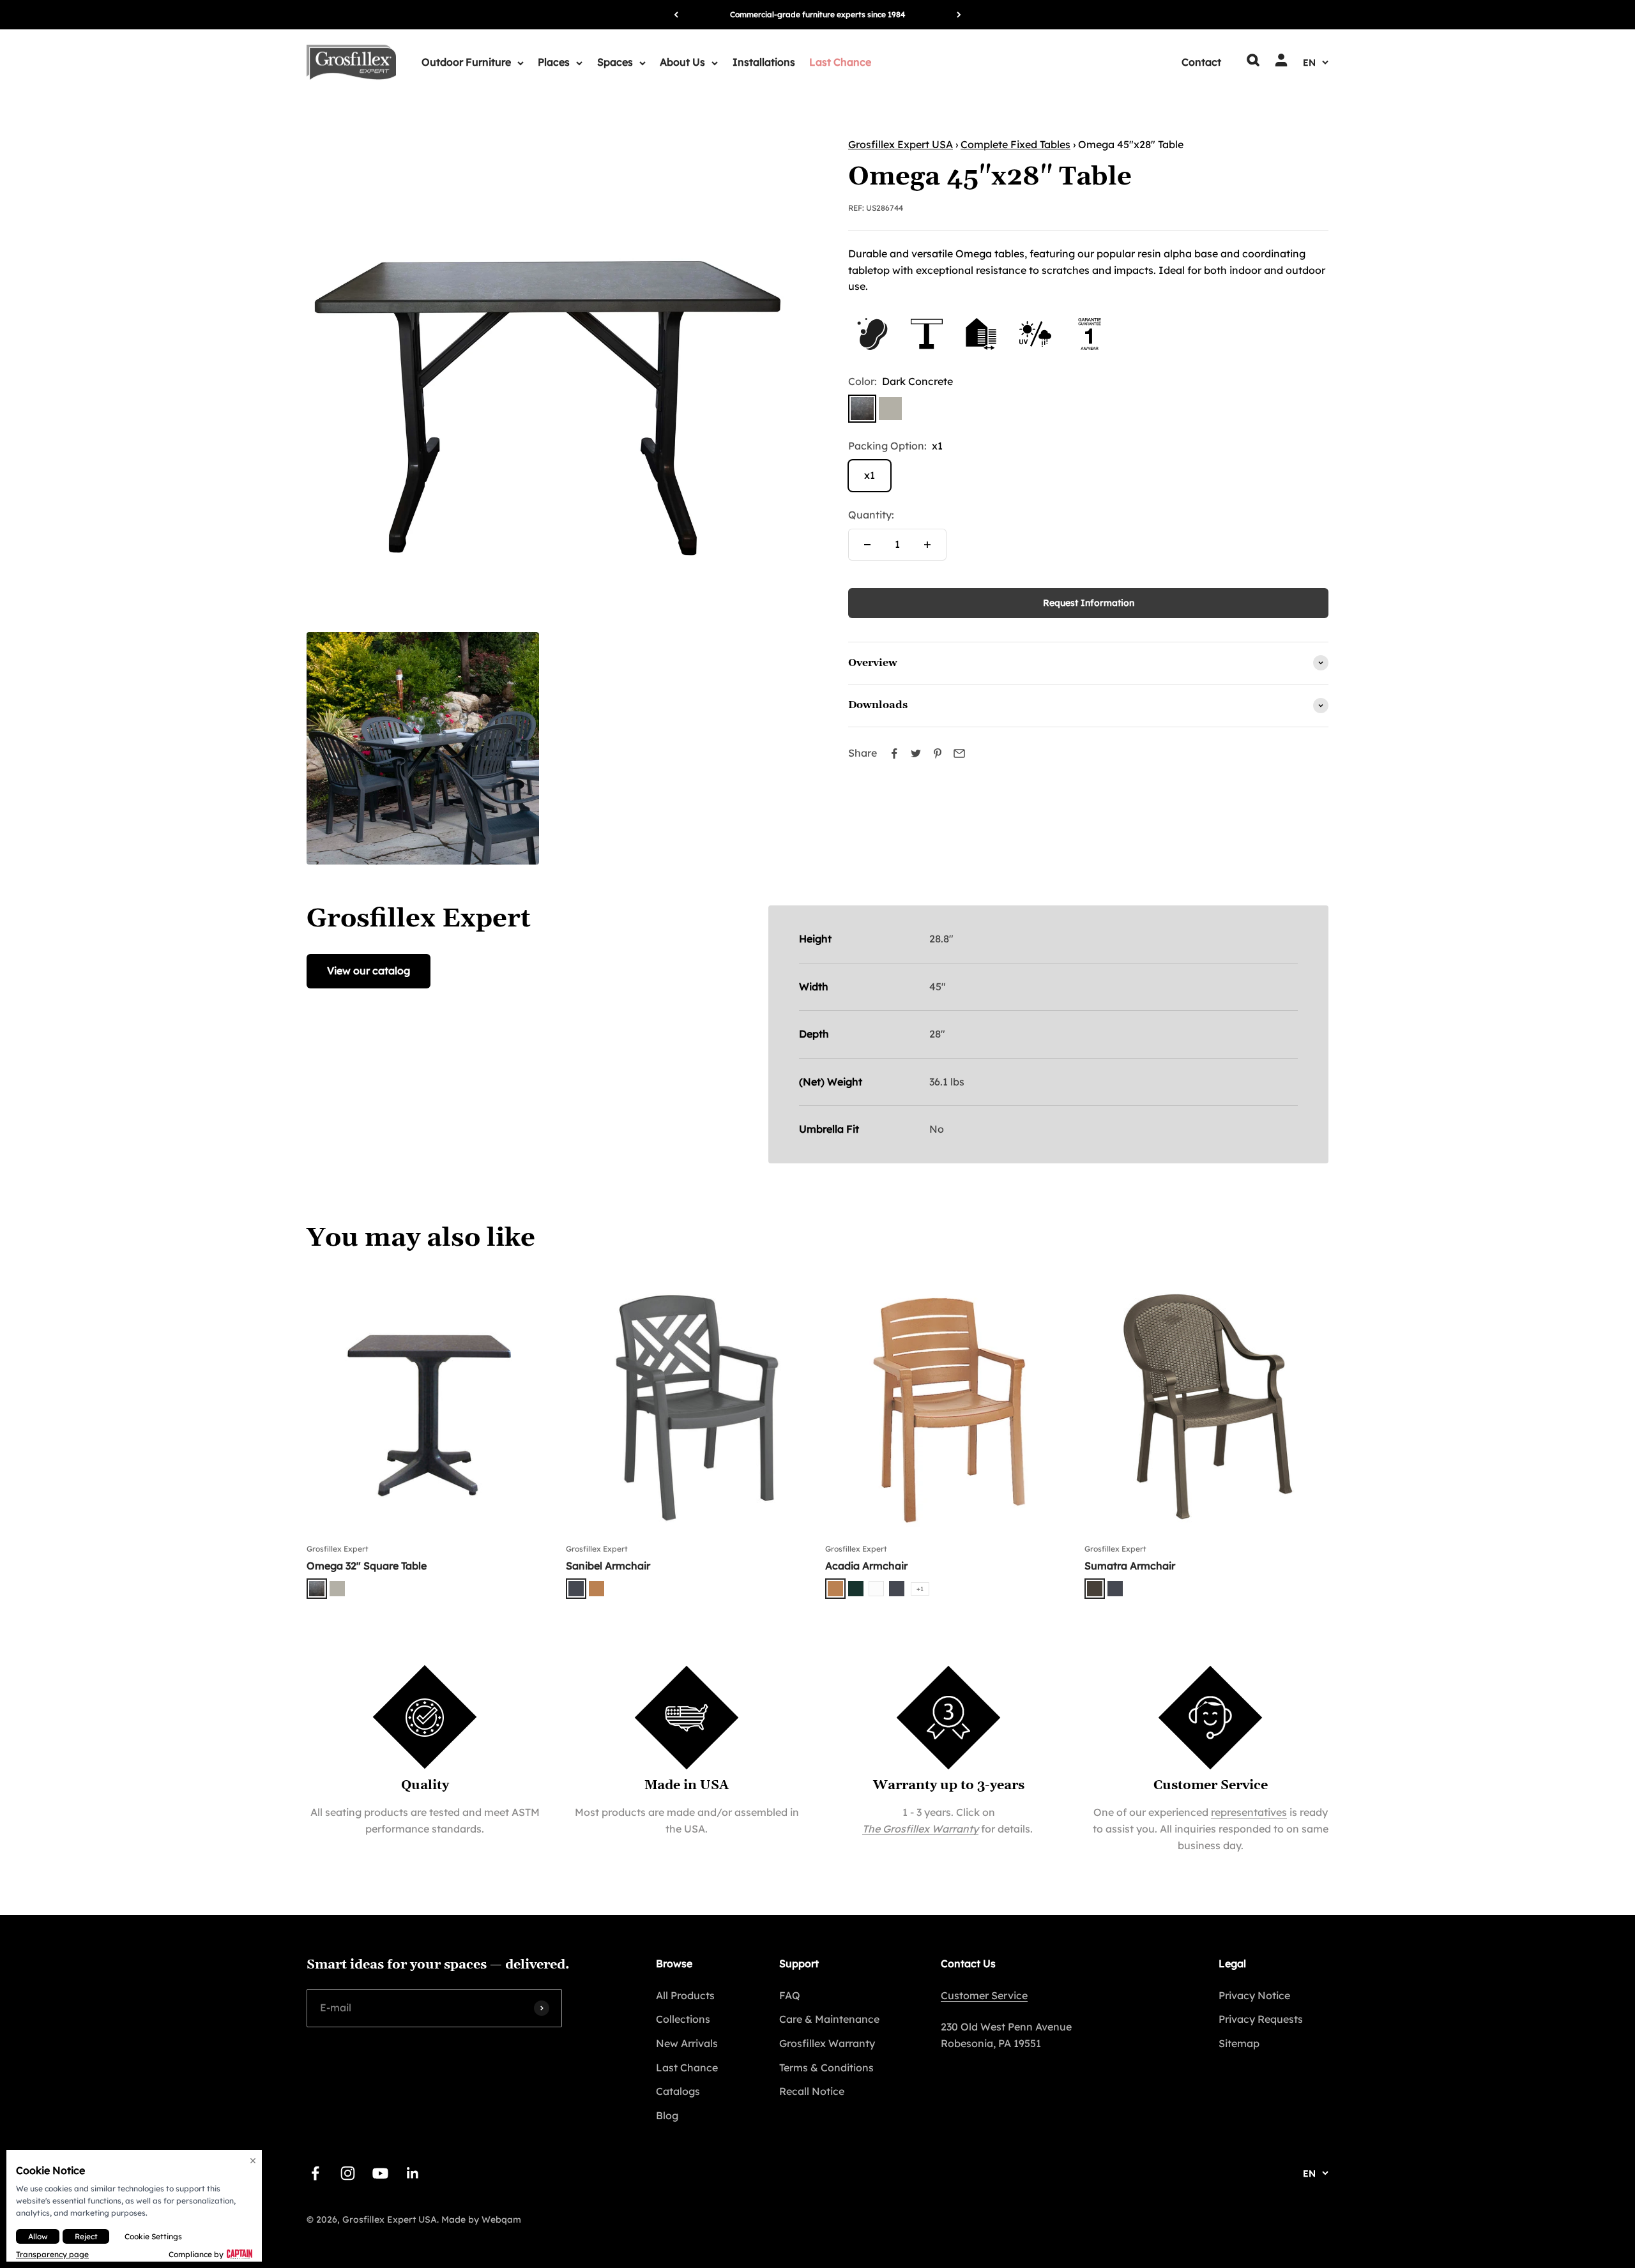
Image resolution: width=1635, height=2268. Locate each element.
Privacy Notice (1254, 1995)
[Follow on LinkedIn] (413, 2173)
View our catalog (369, 971)
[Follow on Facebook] (315, 2173)
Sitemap (1239, 2043)
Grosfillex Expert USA (901, 144)
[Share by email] (959, 753)
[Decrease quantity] (867, 545)
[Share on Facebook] (894, 753)
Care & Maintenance (829, 2019)
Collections (683, 2019)
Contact (1201, 62)
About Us (682, 62)
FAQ (790, 1995)
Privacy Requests (1261, 2019)
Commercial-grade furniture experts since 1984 (817, 14)
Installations (764, 62)
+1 (920, 1589)
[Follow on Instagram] (348, 2173)
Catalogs (678, 2091)
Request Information (1089, 603)
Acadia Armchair (866, 1566)
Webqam (501, 2219)
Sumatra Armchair (1130, 1566)
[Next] (959, 15)
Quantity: (871, 515)
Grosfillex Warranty (827, 2043)
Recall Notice (812, 2091)
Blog (667, 2115)
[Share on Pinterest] (938, 753)
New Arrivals (687, 2043)
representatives (1249, 1812)
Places (554, 62)
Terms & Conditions (826, 2068)
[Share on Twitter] (916, 753)
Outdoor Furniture (466, 62)
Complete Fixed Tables (1015, 144)
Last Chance (840, 62)
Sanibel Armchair (608, 1566)
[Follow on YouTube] (380, 2173)
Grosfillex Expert (338, 1549)
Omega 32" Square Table (367, 1566)
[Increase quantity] (927, 545)
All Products (685, 1995)
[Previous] (676, 15)
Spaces (615, 62)
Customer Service (984, 1995)
